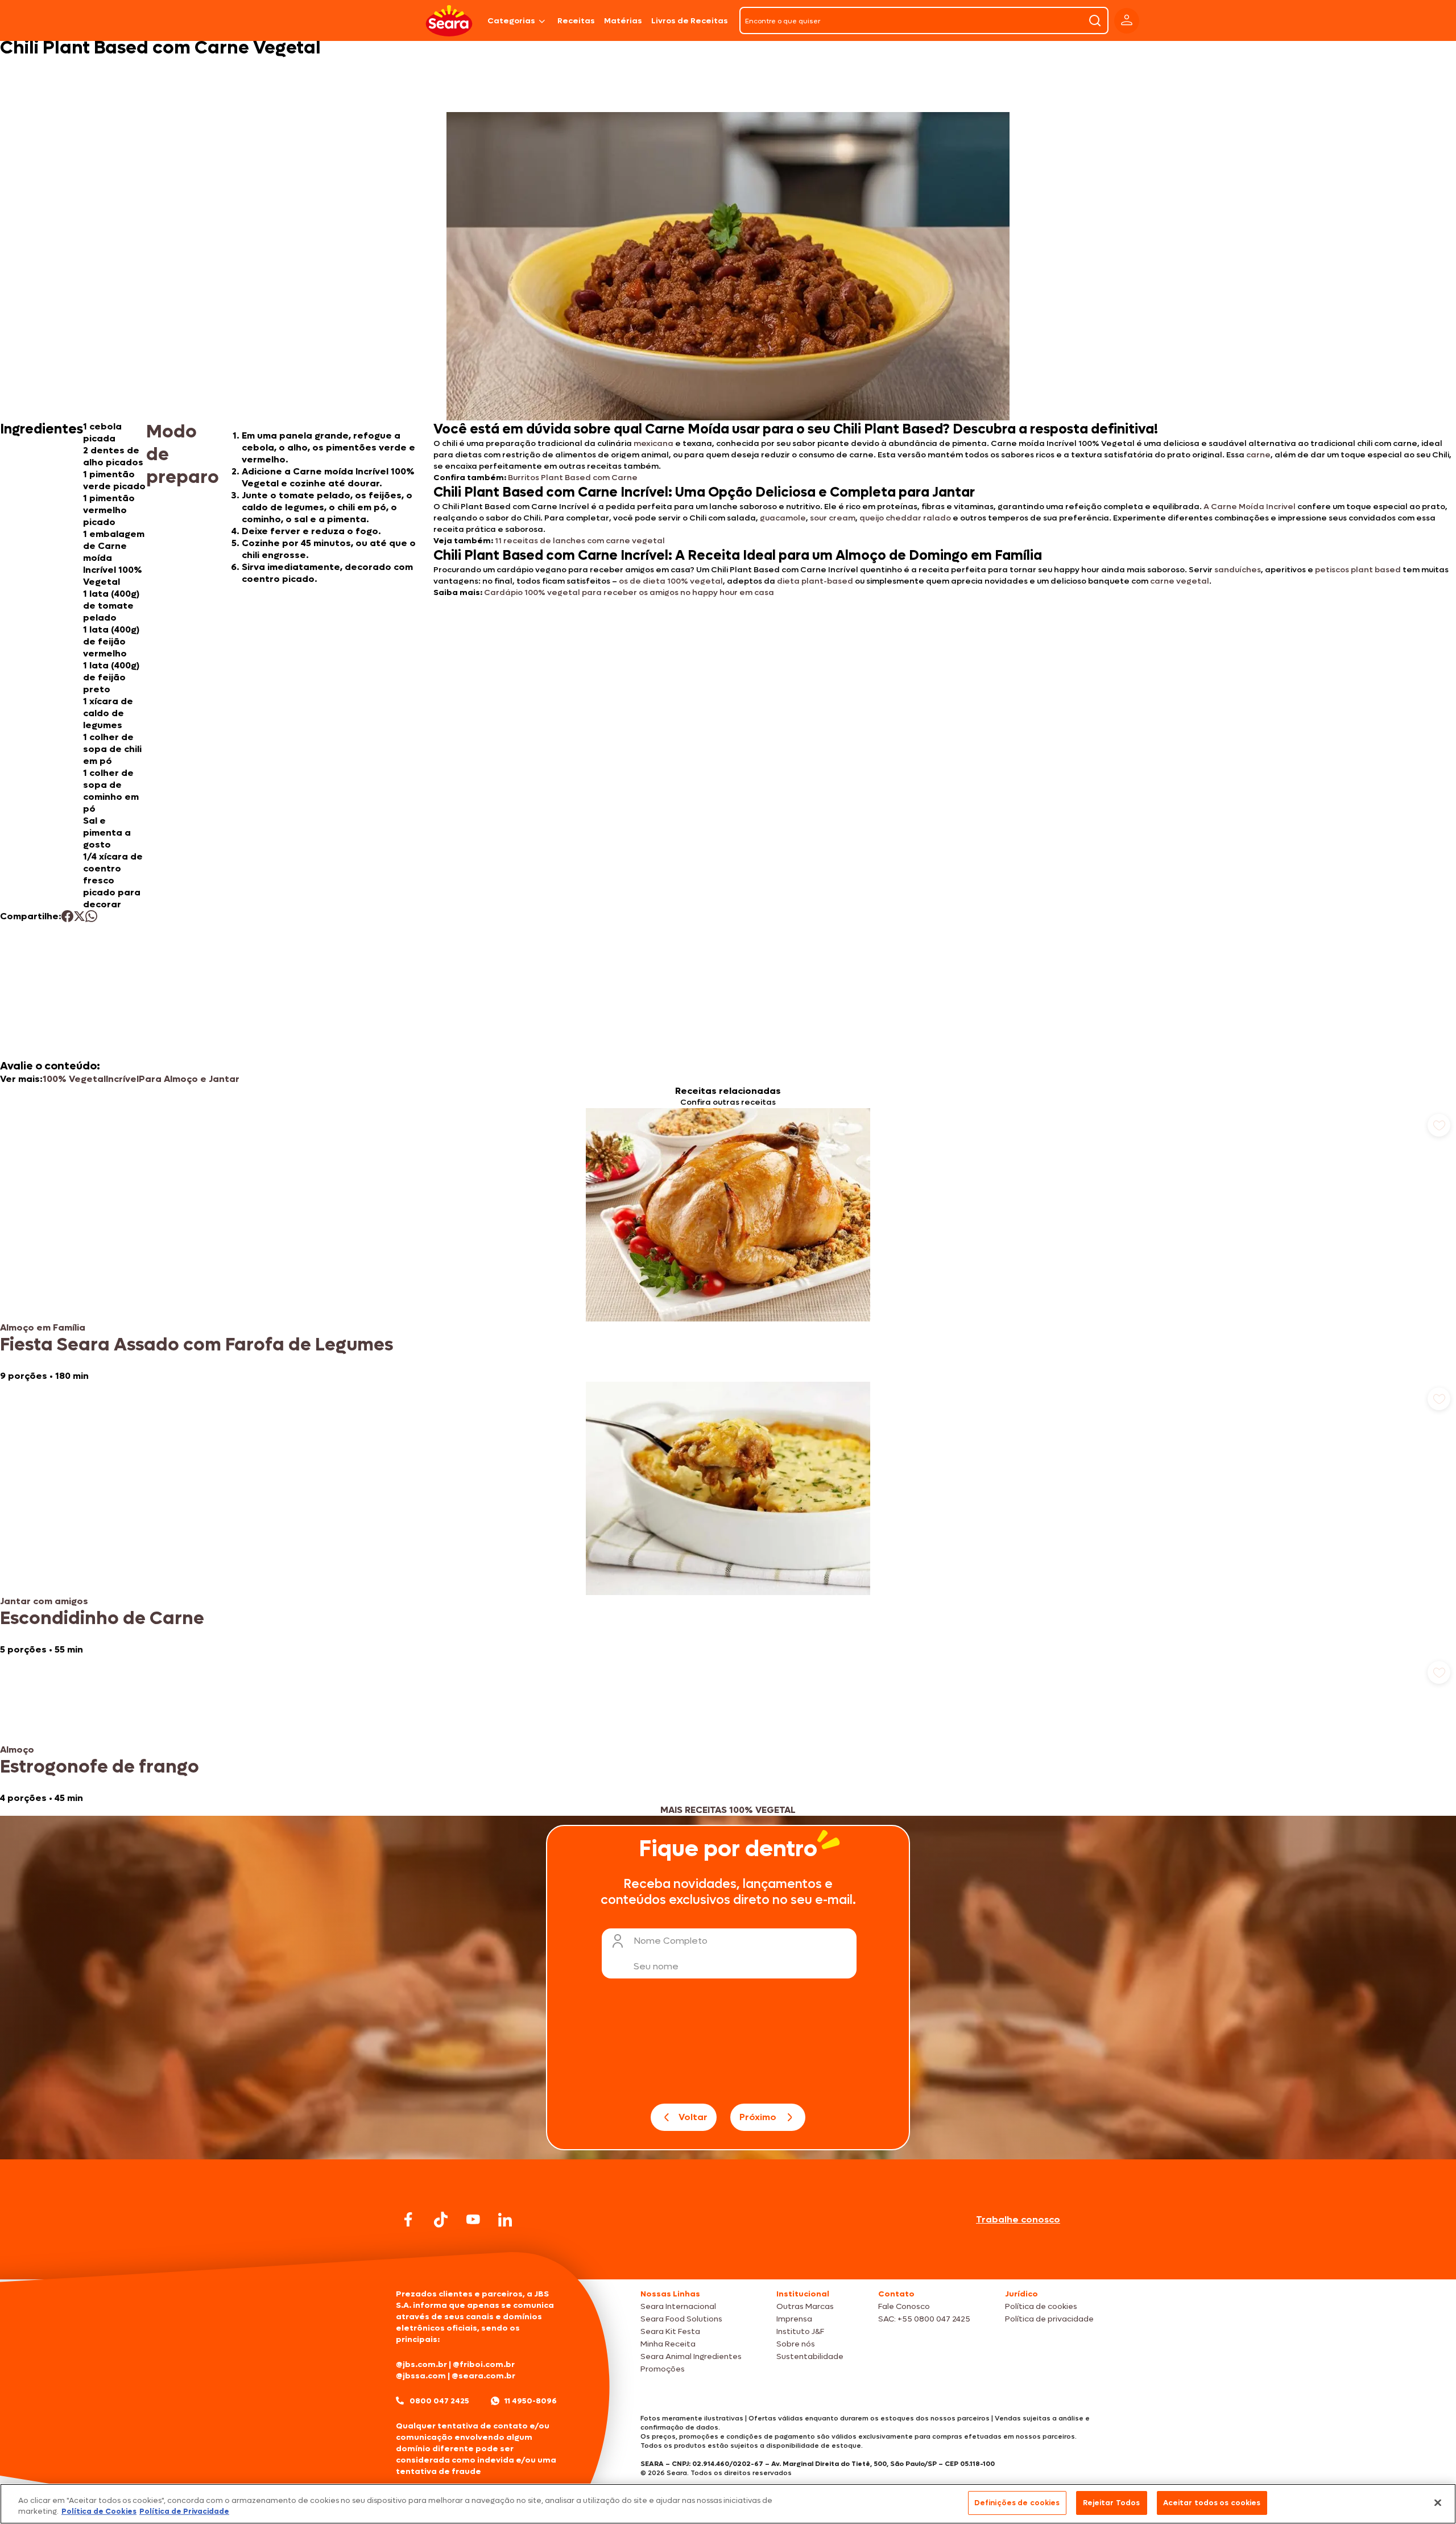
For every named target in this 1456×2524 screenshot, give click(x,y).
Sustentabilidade (810, 2356)
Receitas (576, 21)
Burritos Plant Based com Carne (573, 478)
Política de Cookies (99, 2512)
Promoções (663, 2369)
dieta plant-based (815, 581)
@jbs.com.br (421, 2364)
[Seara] (449, 21)
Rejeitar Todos (1112, 2503)
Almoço (17, 1750)
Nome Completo (671, 1941)
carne (1258, 455)
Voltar (693, 2117)
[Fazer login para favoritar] (1439, 1125)
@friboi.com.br (484, 2364)
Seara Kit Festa (670, 2331)
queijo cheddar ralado (905, 518)
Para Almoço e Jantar (189, 1079)
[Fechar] (1438, 2502)
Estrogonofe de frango (100, 1767)
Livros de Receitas (690, 21)
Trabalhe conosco (1018, 2219)
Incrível (122, 1079)
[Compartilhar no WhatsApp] (91, 916)
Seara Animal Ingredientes (691, 2356)
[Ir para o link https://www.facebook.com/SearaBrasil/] (408, 2219)
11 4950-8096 (531, 2401)
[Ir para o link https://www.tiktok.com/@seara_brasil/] (441, 2220)
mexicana (653, 443)
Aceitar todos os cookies (1212, 2503)
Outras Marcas (805, 2306)
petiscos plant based (1359, 570)
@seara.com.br (483, 2376)
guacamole (783, 518)
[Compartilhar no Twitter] (79, 916)
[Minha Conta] (1127, 21)
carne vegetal (1180, 581)
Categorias (511, 21)
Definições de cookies (1017, 2503)
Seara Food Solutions (681, 2319)
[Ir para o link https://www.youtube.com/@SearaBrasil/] (473, 2219)
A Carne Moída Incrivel (1250, 507)
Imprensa (794, 2319)
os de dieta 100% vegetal (670, 581)
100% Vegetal (74, 1079)
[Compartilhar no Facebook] (67, 916)
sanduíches (1238, 570)
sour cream (833, 518)
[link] (728, 1245)
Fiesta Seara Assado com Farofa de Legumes (197, 1345)
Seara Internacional (678, 2306)
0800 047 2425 (439, 2401)
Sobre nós (796, 2344)
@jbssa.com (421, 2376)
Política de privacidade (1049, 2319)
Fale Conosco (904, 2306)
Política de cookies (1041, 2306)
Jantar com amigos (44, 1601)
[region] (728, 2504)
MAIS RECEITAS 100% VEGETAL (728, 1810)
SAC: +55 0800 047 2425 (924, 2319)
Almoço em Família (43, 1327)
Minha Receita (668, 2344)
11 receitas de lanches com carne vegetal (580, 541)
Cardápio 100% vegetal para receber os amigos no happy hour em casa (629, 592)
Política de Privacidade (184, 2512)
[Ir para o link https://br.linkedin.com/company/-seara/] (505, 2220)
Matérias (623, 21)
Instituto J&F (800, 2331)
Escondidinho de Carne (102, 1618)
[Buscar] (1095, 20)
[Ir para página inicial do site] (728, 2257)
